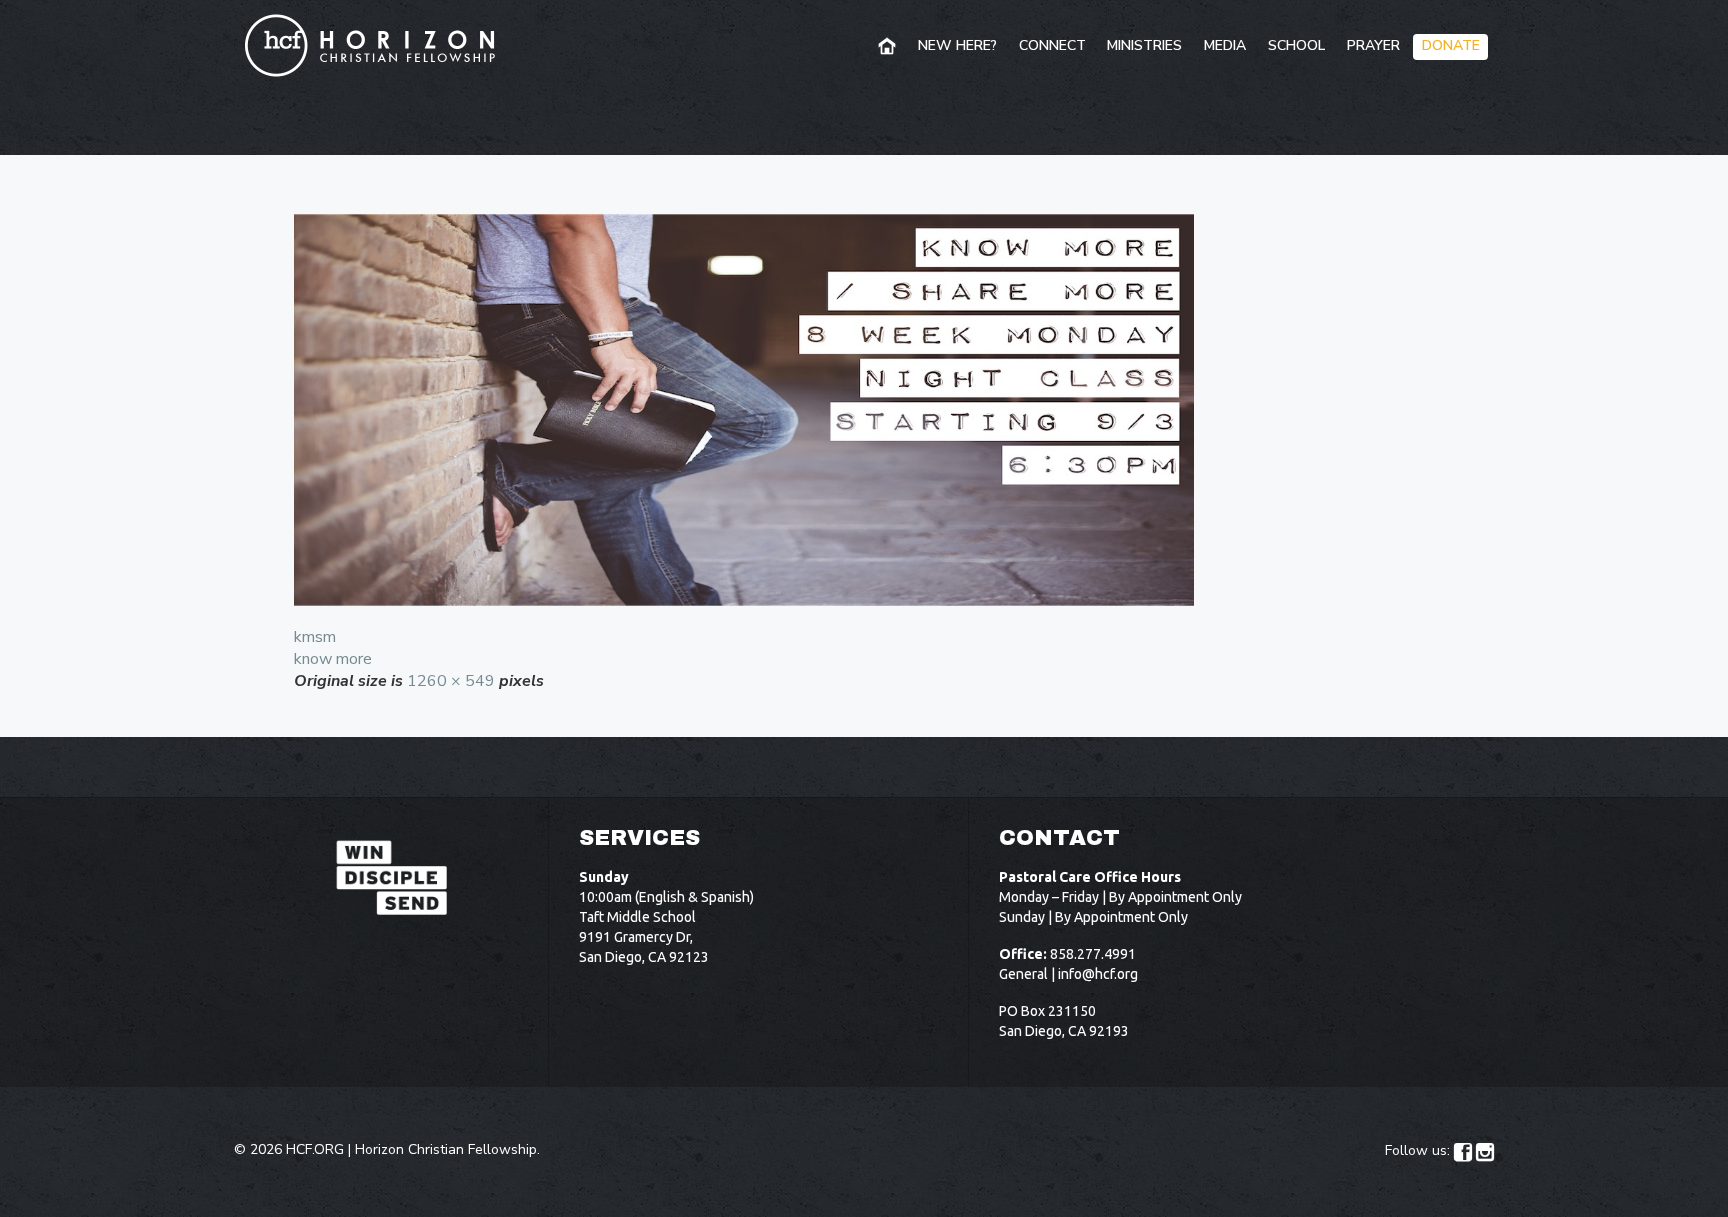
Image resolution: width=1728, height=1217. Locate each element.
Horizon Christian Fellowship (446, 1149)
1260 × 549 (451, 681)
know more (333, 659)
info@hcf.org (1098, 974)
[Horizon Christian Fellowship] (371, 45)
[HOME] (888, 47)
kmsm (315, 637)
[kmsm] (864, 410)
